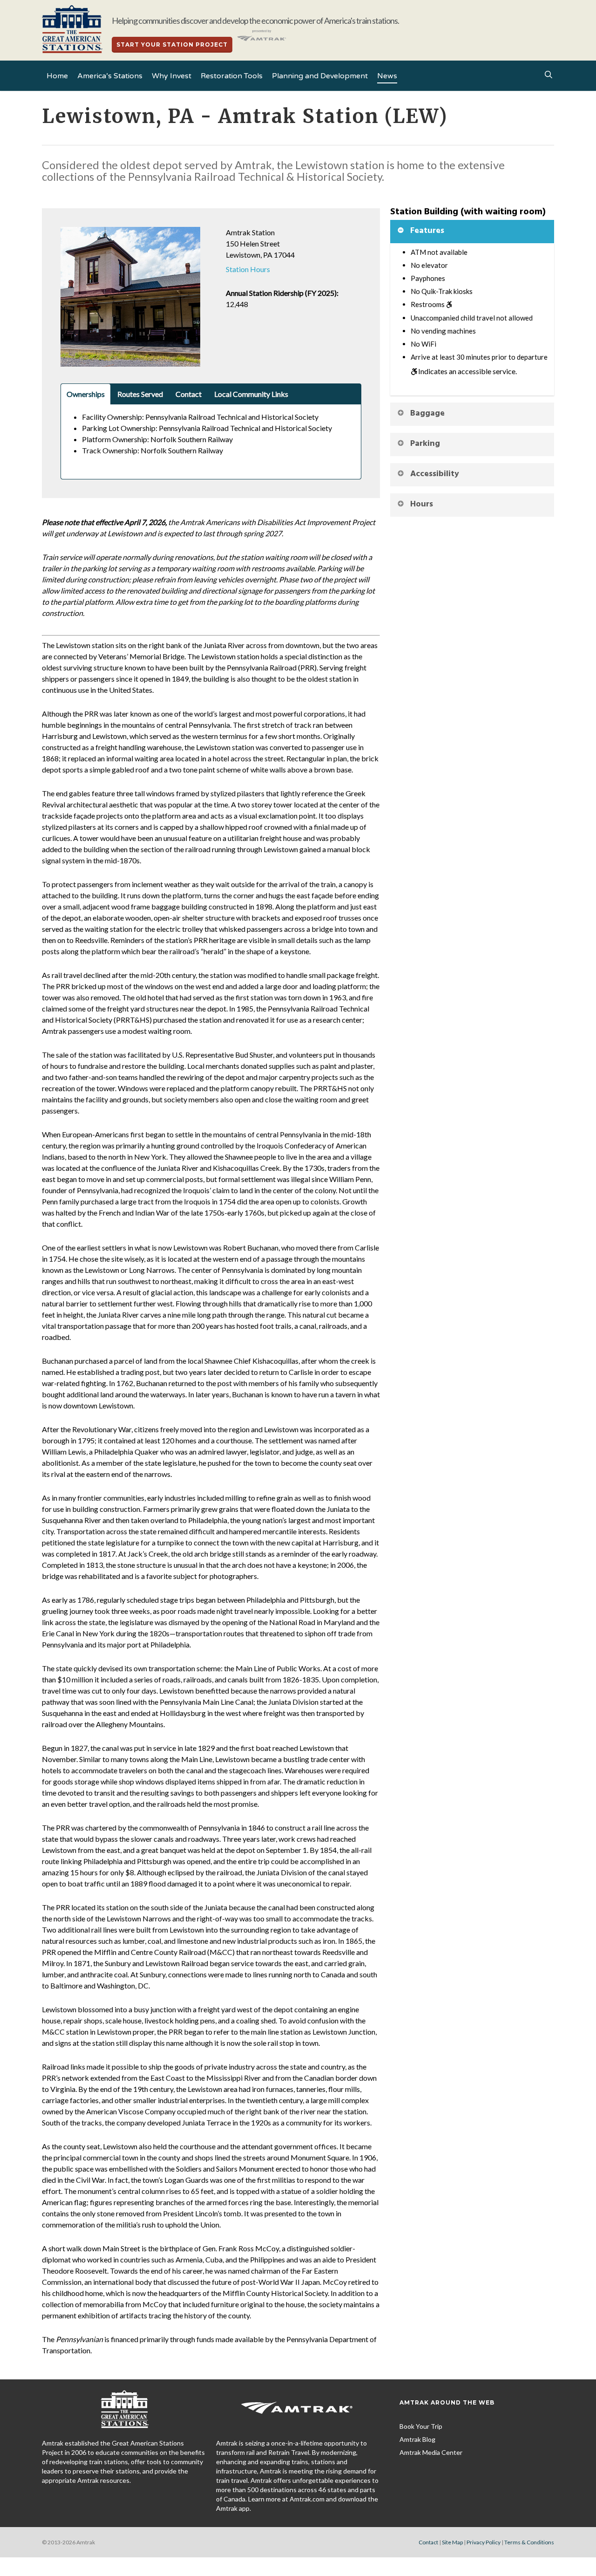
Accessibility (435, 474)
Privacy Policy (484, 2542)
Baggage (427, 413)
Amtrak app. (234, 2508)
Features (427, 231)
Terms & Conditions (529, 2542)
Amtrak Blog (417, 2439)
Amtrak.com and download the (334, 2499)
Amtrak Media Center (431, 2452)
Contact (428, 2542)
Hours (422, 504)
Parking (425, 444)
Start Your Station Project (172, 44)
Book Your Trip (421, 2426)
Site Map (452, 2542)
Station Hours (248, 269)
